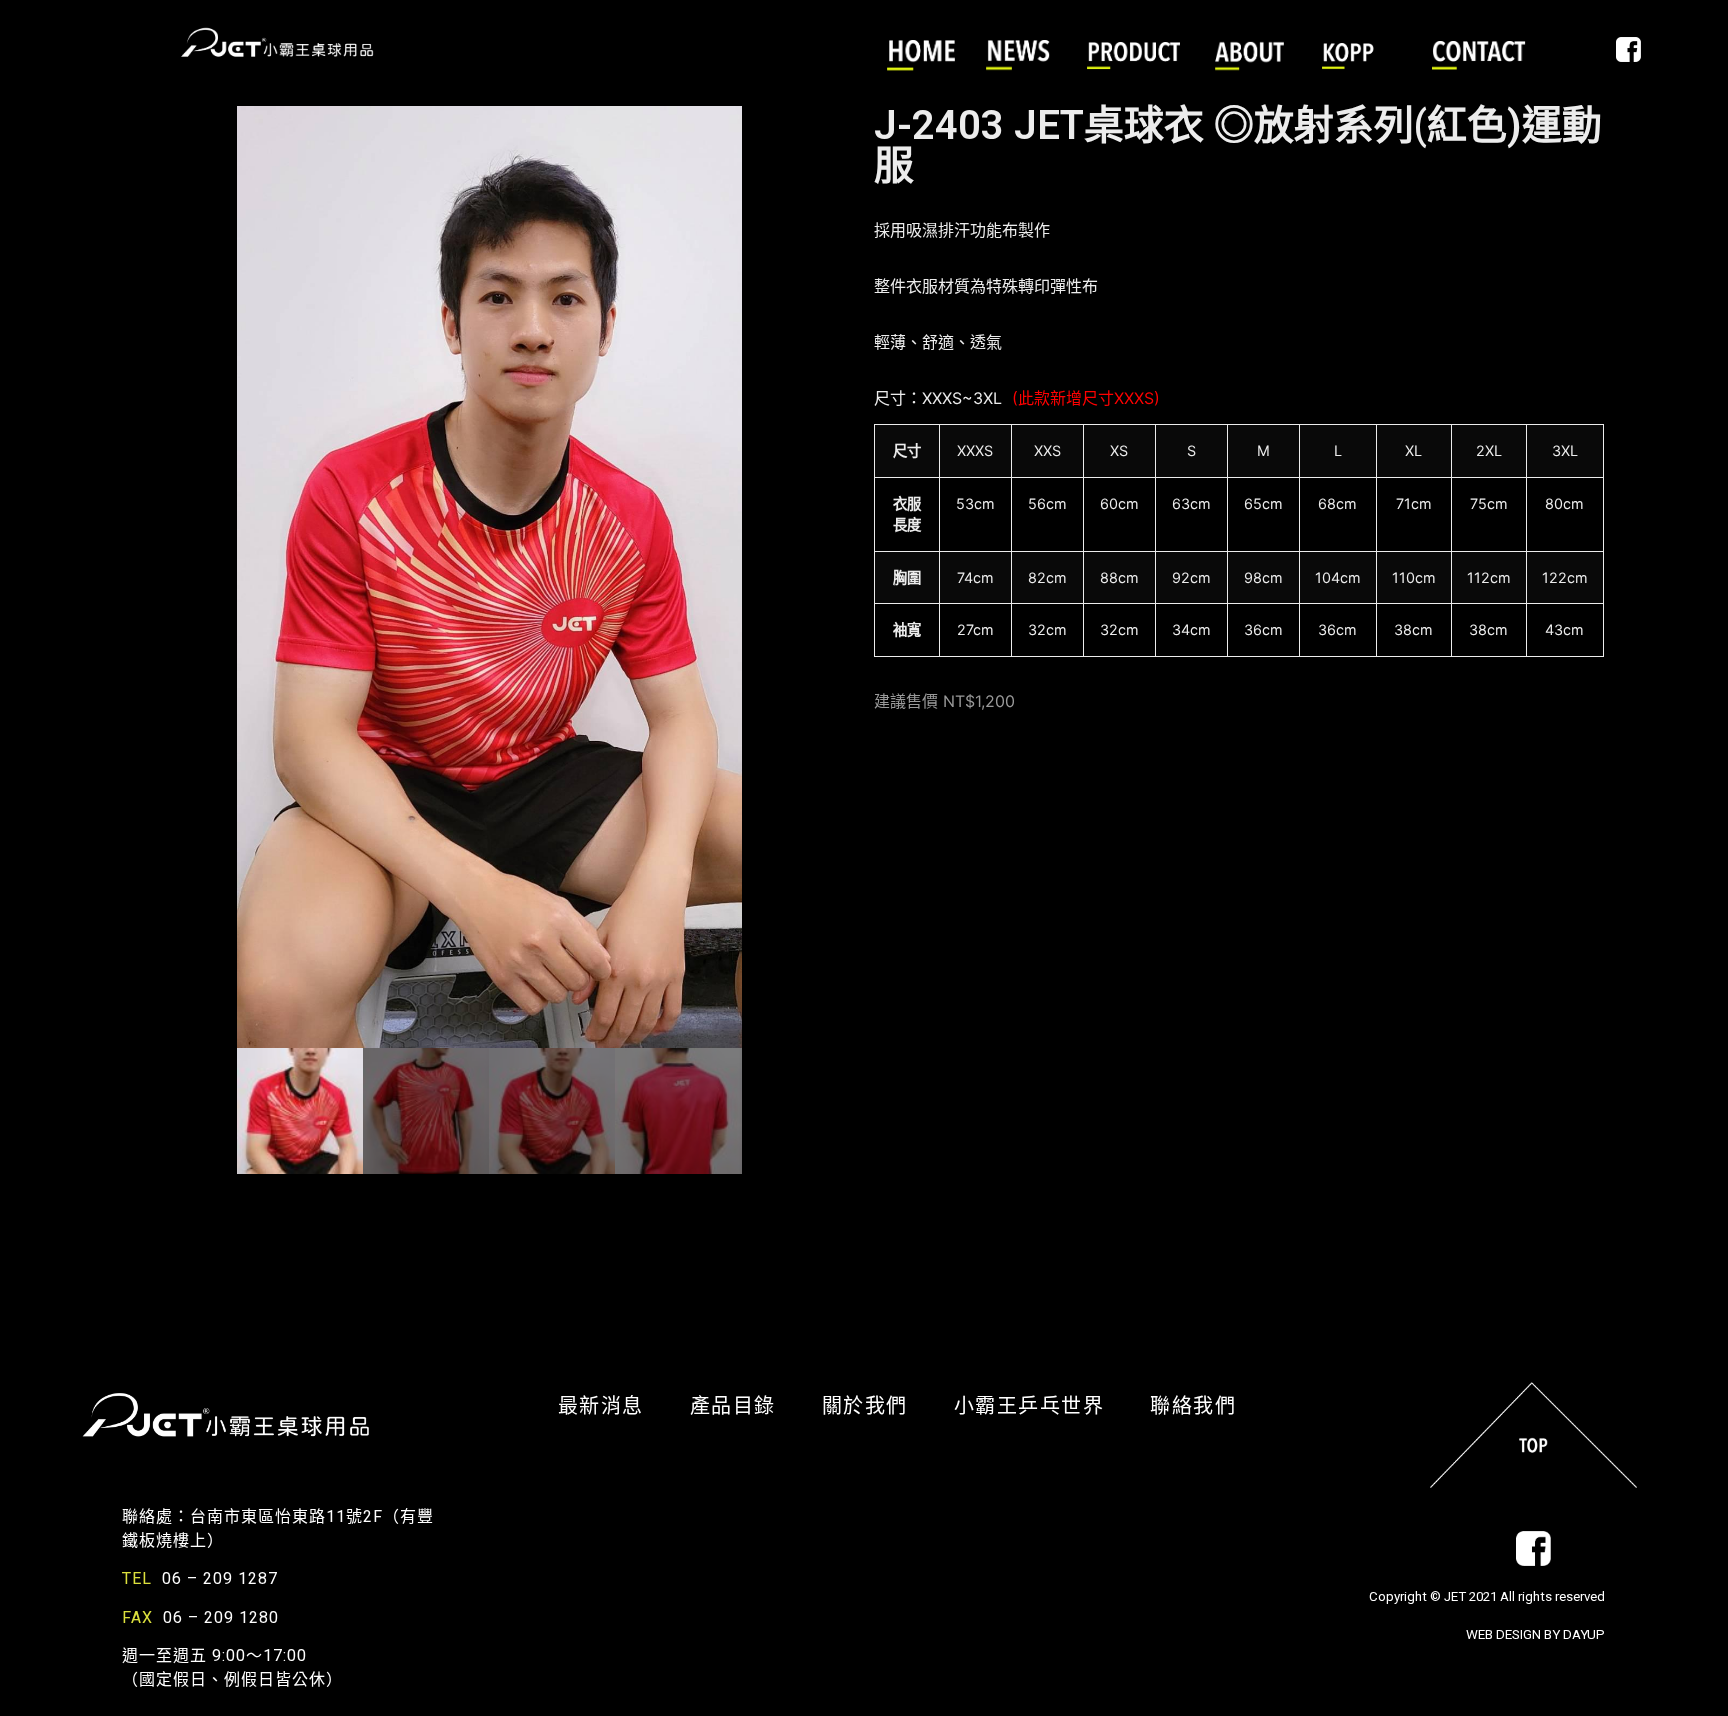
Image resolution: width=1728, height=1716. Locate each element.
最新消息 (614, 1406)
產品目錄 (746, 1406)
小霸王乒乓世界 (1042, 1406)
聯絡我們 (1193, 1406)
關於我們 (878, 1406)
